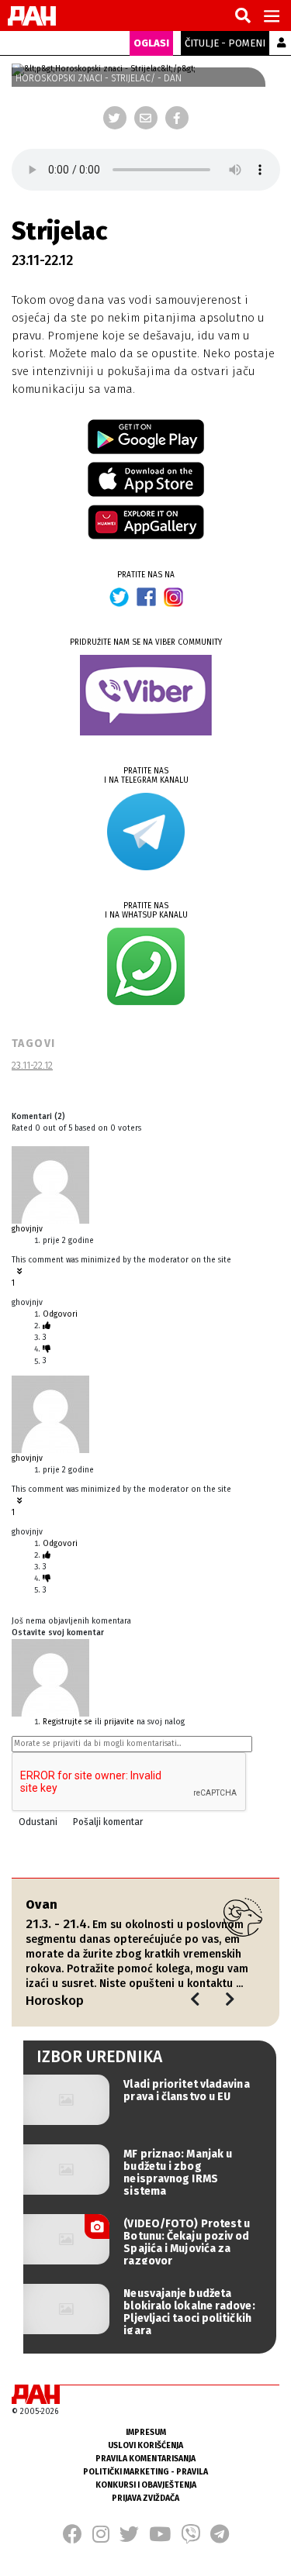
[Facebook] (177, 118)
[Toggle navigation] (272, 15)
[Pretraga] (243, 16)
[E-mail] (146, 118)
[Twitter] (115, 118)
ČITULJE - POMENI (225, 43)
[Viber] (191, 2539)
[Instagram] (101, 2539)
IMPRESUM (146, 2432)
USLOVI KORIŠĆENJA (145, 2445)
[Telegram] (220, 2539)
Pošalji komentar (108, 1822)
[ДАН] (32, 16)
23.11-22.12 (32, 1065)
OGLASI (151, 43)
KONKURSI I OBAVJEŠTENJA (146, 2485)
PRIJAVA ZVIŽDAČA (145, 2498)
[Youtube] (160, 2539)
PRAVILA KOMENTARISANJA (145, 2459)
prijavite (119, 1722)
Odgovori (60, 1314)
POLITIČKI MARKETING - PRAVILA (145, 2472)
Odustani (38, 1822)
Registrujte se (68, 1722)
